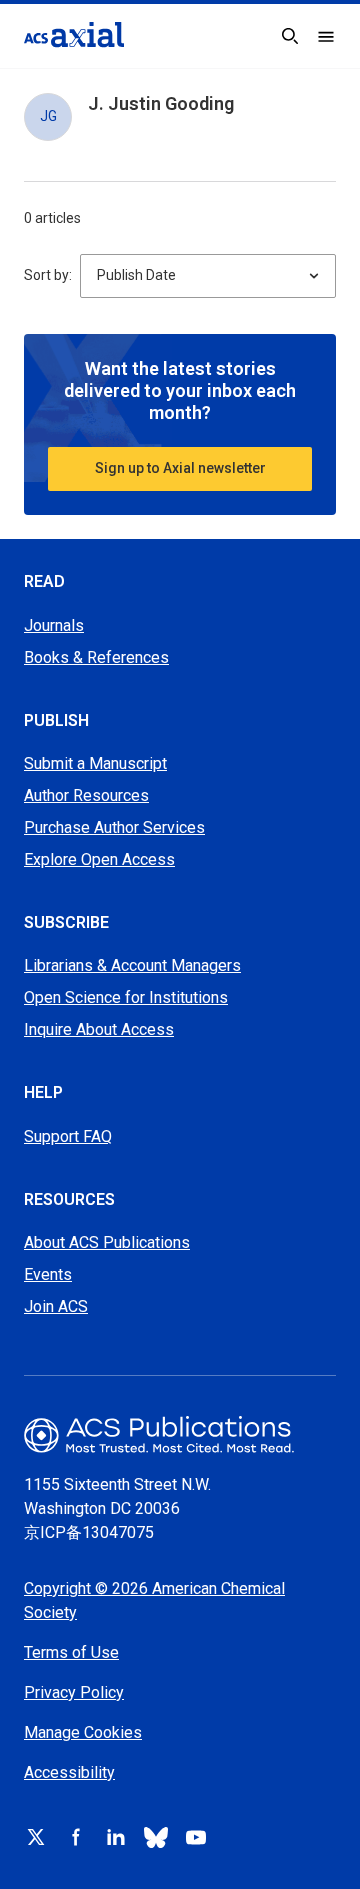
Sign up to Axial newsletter (180, 468)
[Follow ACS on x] (36, 1837)
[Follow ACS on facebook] (76, 1837)
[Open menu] (326, 36)
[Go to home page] (180, 1434)
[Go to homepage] (74, 34)
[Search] (290, 36)
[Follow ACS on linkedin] (116, 1837)
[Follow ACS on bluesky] (156, 1837)
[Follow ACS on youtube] (196, 1837)
